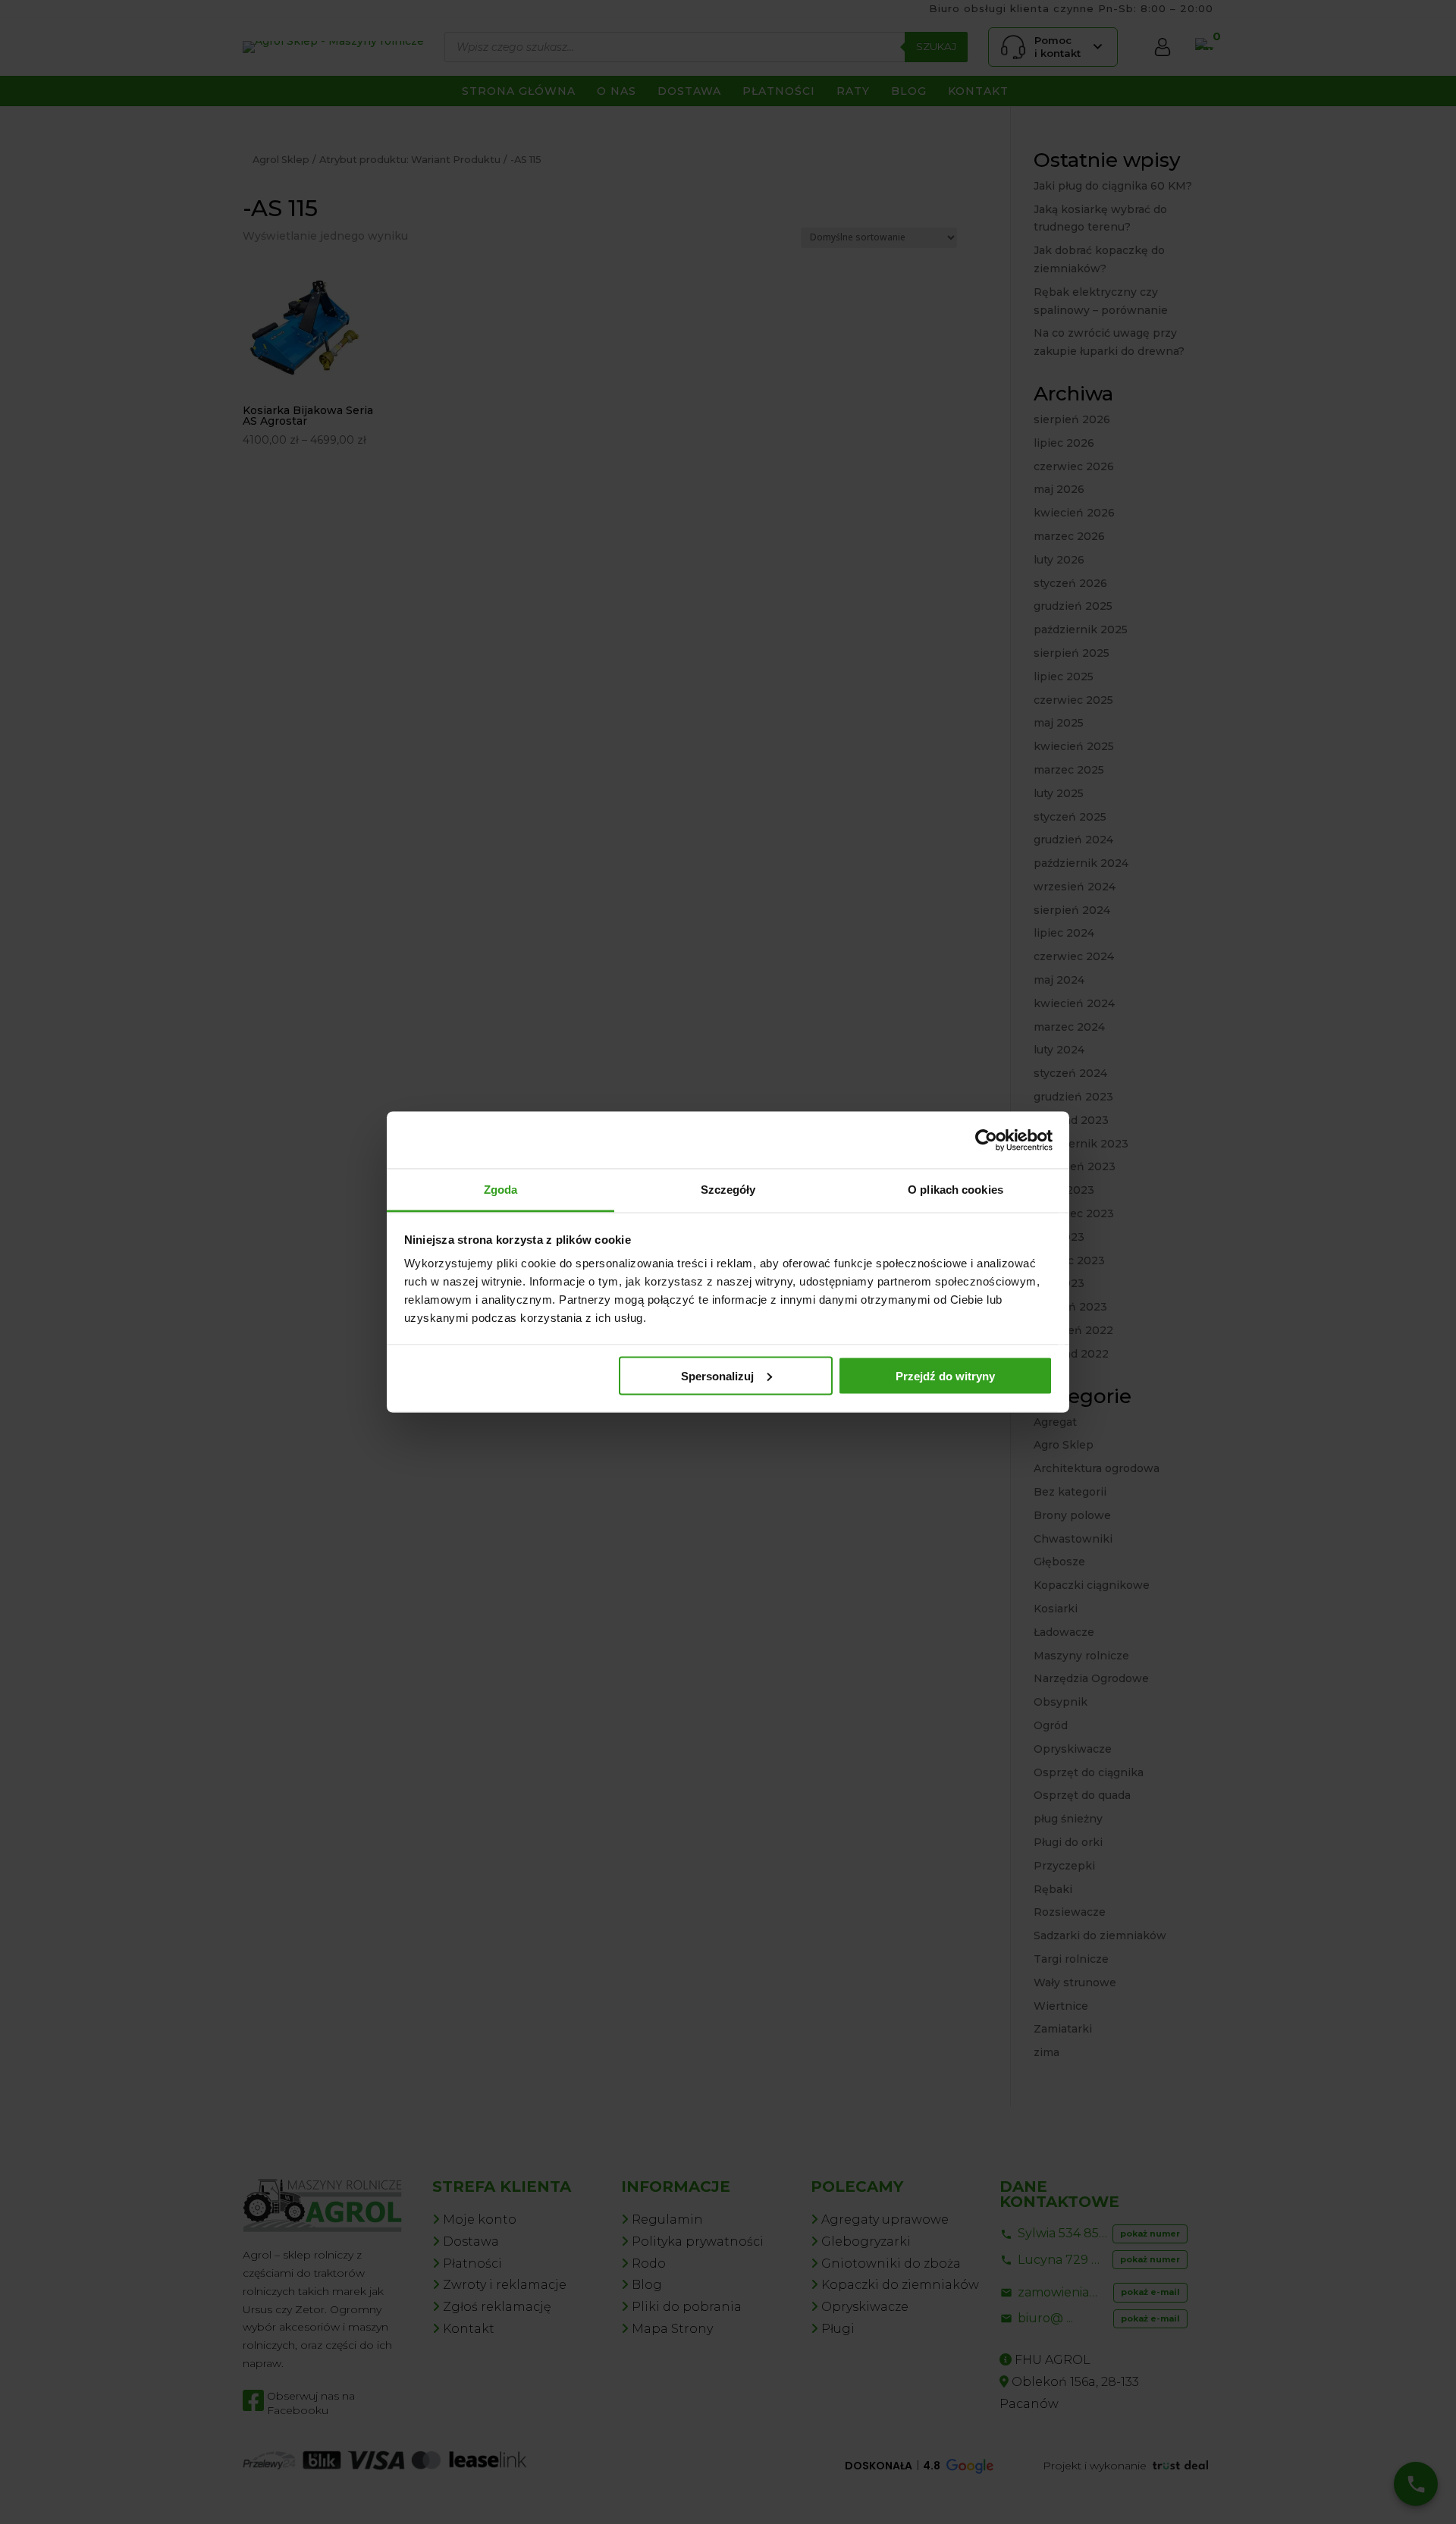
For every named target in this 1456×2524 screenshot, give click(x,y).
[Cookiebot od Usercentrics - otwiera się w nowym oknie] (986, 1140)
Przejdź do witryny (945, 1375)
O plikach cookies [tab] (955, 1190)
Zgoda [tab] (501, 1190)
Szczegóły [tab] (728, 1190)
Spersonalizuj (717, 1375)
